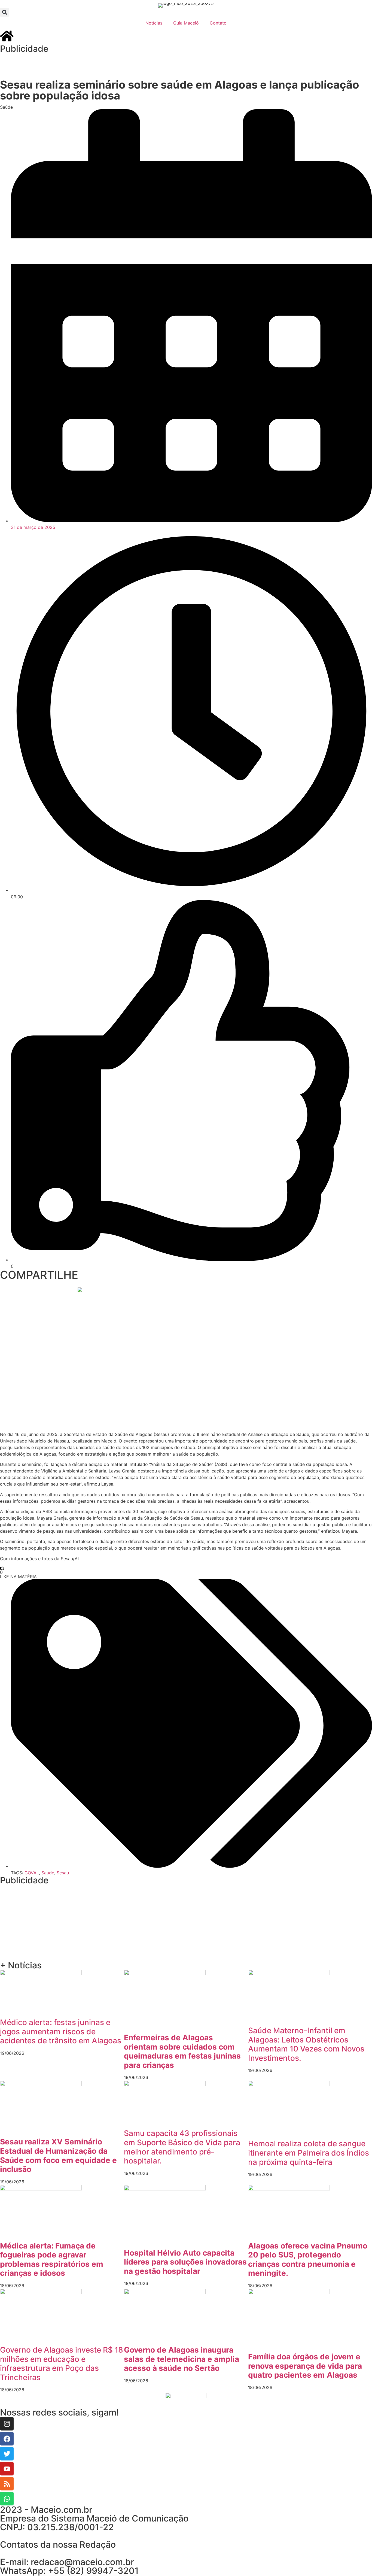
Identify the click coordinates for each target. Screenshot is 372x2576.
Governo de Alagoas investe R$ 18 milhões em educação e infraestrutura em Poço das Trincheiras (62, 2364)
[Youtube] (7, 2469)
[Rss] (7, 2484)
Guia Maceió (186, 23)
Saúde (6, 107)
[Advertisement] (109, 65)
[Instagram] (7, 2424)
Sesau (63, 1873)
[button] (4, 12)
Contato (218, 23)
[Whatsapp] (7, 2499)
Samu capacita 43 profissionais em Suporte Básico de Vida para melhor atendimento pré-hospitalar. (182, 2147)
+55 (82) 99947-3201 (93, 2571)
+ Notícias (21, 1965)
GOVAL (32, 1873)
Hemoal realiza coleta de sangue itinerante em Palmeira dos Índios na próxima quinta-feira (309, 2153)
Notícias (154, 23)
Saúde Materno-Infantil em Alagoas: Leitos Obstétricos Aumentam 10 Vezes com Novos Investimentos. (306, 2044)
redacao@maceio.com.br (82, 2562)
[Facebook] (7, 2439)
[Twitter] (7, 2454)
